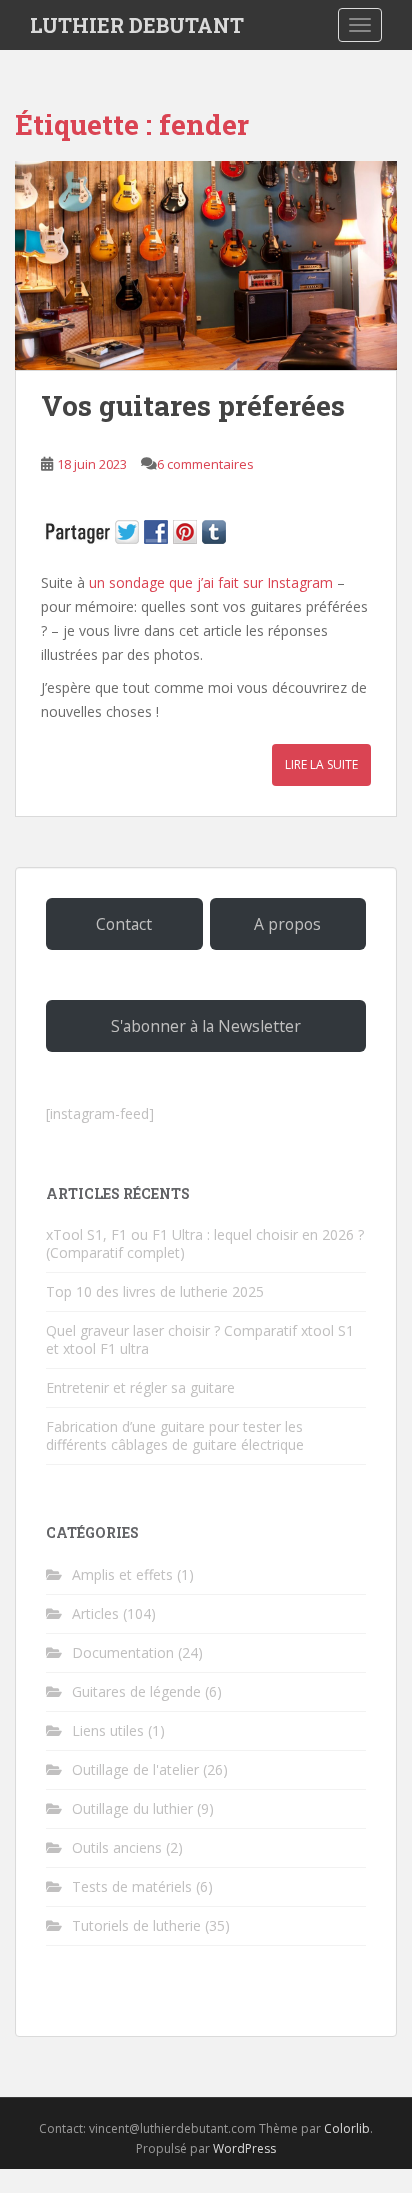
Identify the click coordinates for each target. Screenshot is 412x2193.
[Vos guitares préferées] (206, 265)
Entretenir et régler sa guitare (140, 1387)
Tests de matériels (132, 1886)
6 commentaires (205, 464)
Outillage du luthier (132, 1808)
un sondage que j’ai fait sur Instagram (211, 582)
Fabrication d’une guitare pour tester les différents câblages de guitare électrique (175, 1435)
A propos (287, 924)
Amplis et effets (122, 1574)
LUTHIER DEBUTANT (137, 25)
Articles (95, 1613)
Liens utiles (108, 1730)
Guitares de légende (136, 1691)
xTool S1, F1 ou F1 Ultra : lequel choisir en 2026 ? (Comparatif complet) (205, 1243)
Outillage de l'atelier (135, 1769)
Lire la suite (321, 764)
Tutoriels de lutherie (136, 1925)
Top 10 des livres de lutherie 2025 (155, 1291)
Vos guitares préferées (193, 405)
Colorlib (347, 2128)
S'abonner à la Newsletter (206, 1026)
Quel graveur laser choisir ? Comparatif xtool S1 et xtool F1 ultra (200, 1339)
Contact (124, 924)
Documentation (123, 1652)
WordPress (244, 2148)
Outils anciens (117, 1847)
